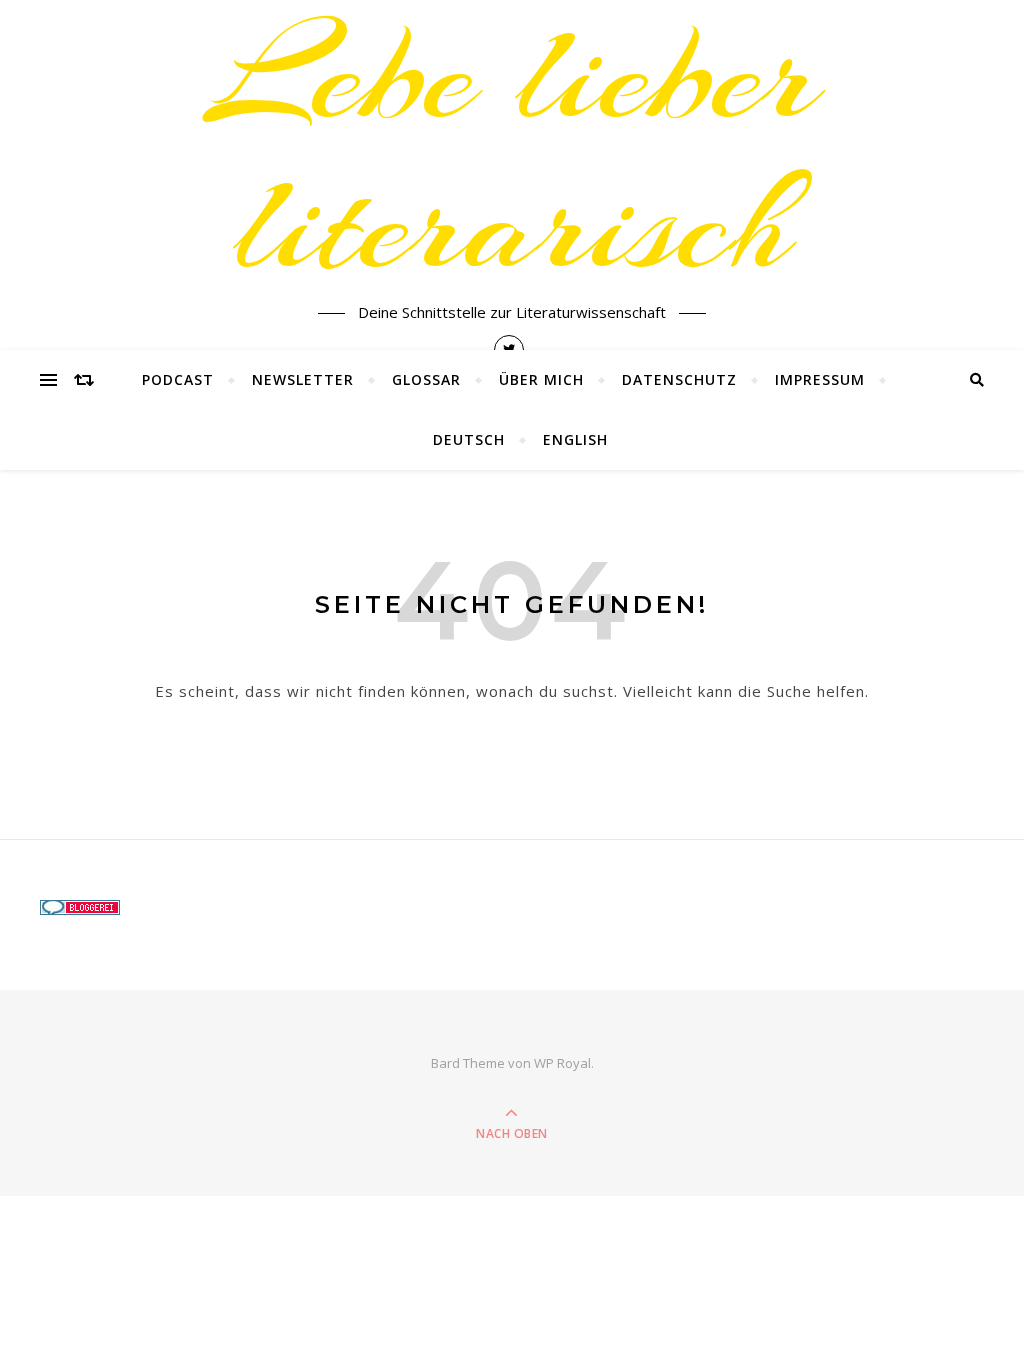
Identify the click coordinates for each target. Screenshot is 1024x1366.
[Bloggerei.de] (181, 907)
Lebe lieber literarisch (512, 150)
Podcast (178, 379)
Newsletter (303, 379)
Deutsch (469, 439)
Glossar (426, 379)
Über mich (541, 379)
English (575, 439)
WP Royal (562, 1063)
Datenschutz (679, 379)
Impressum (820, 379)
